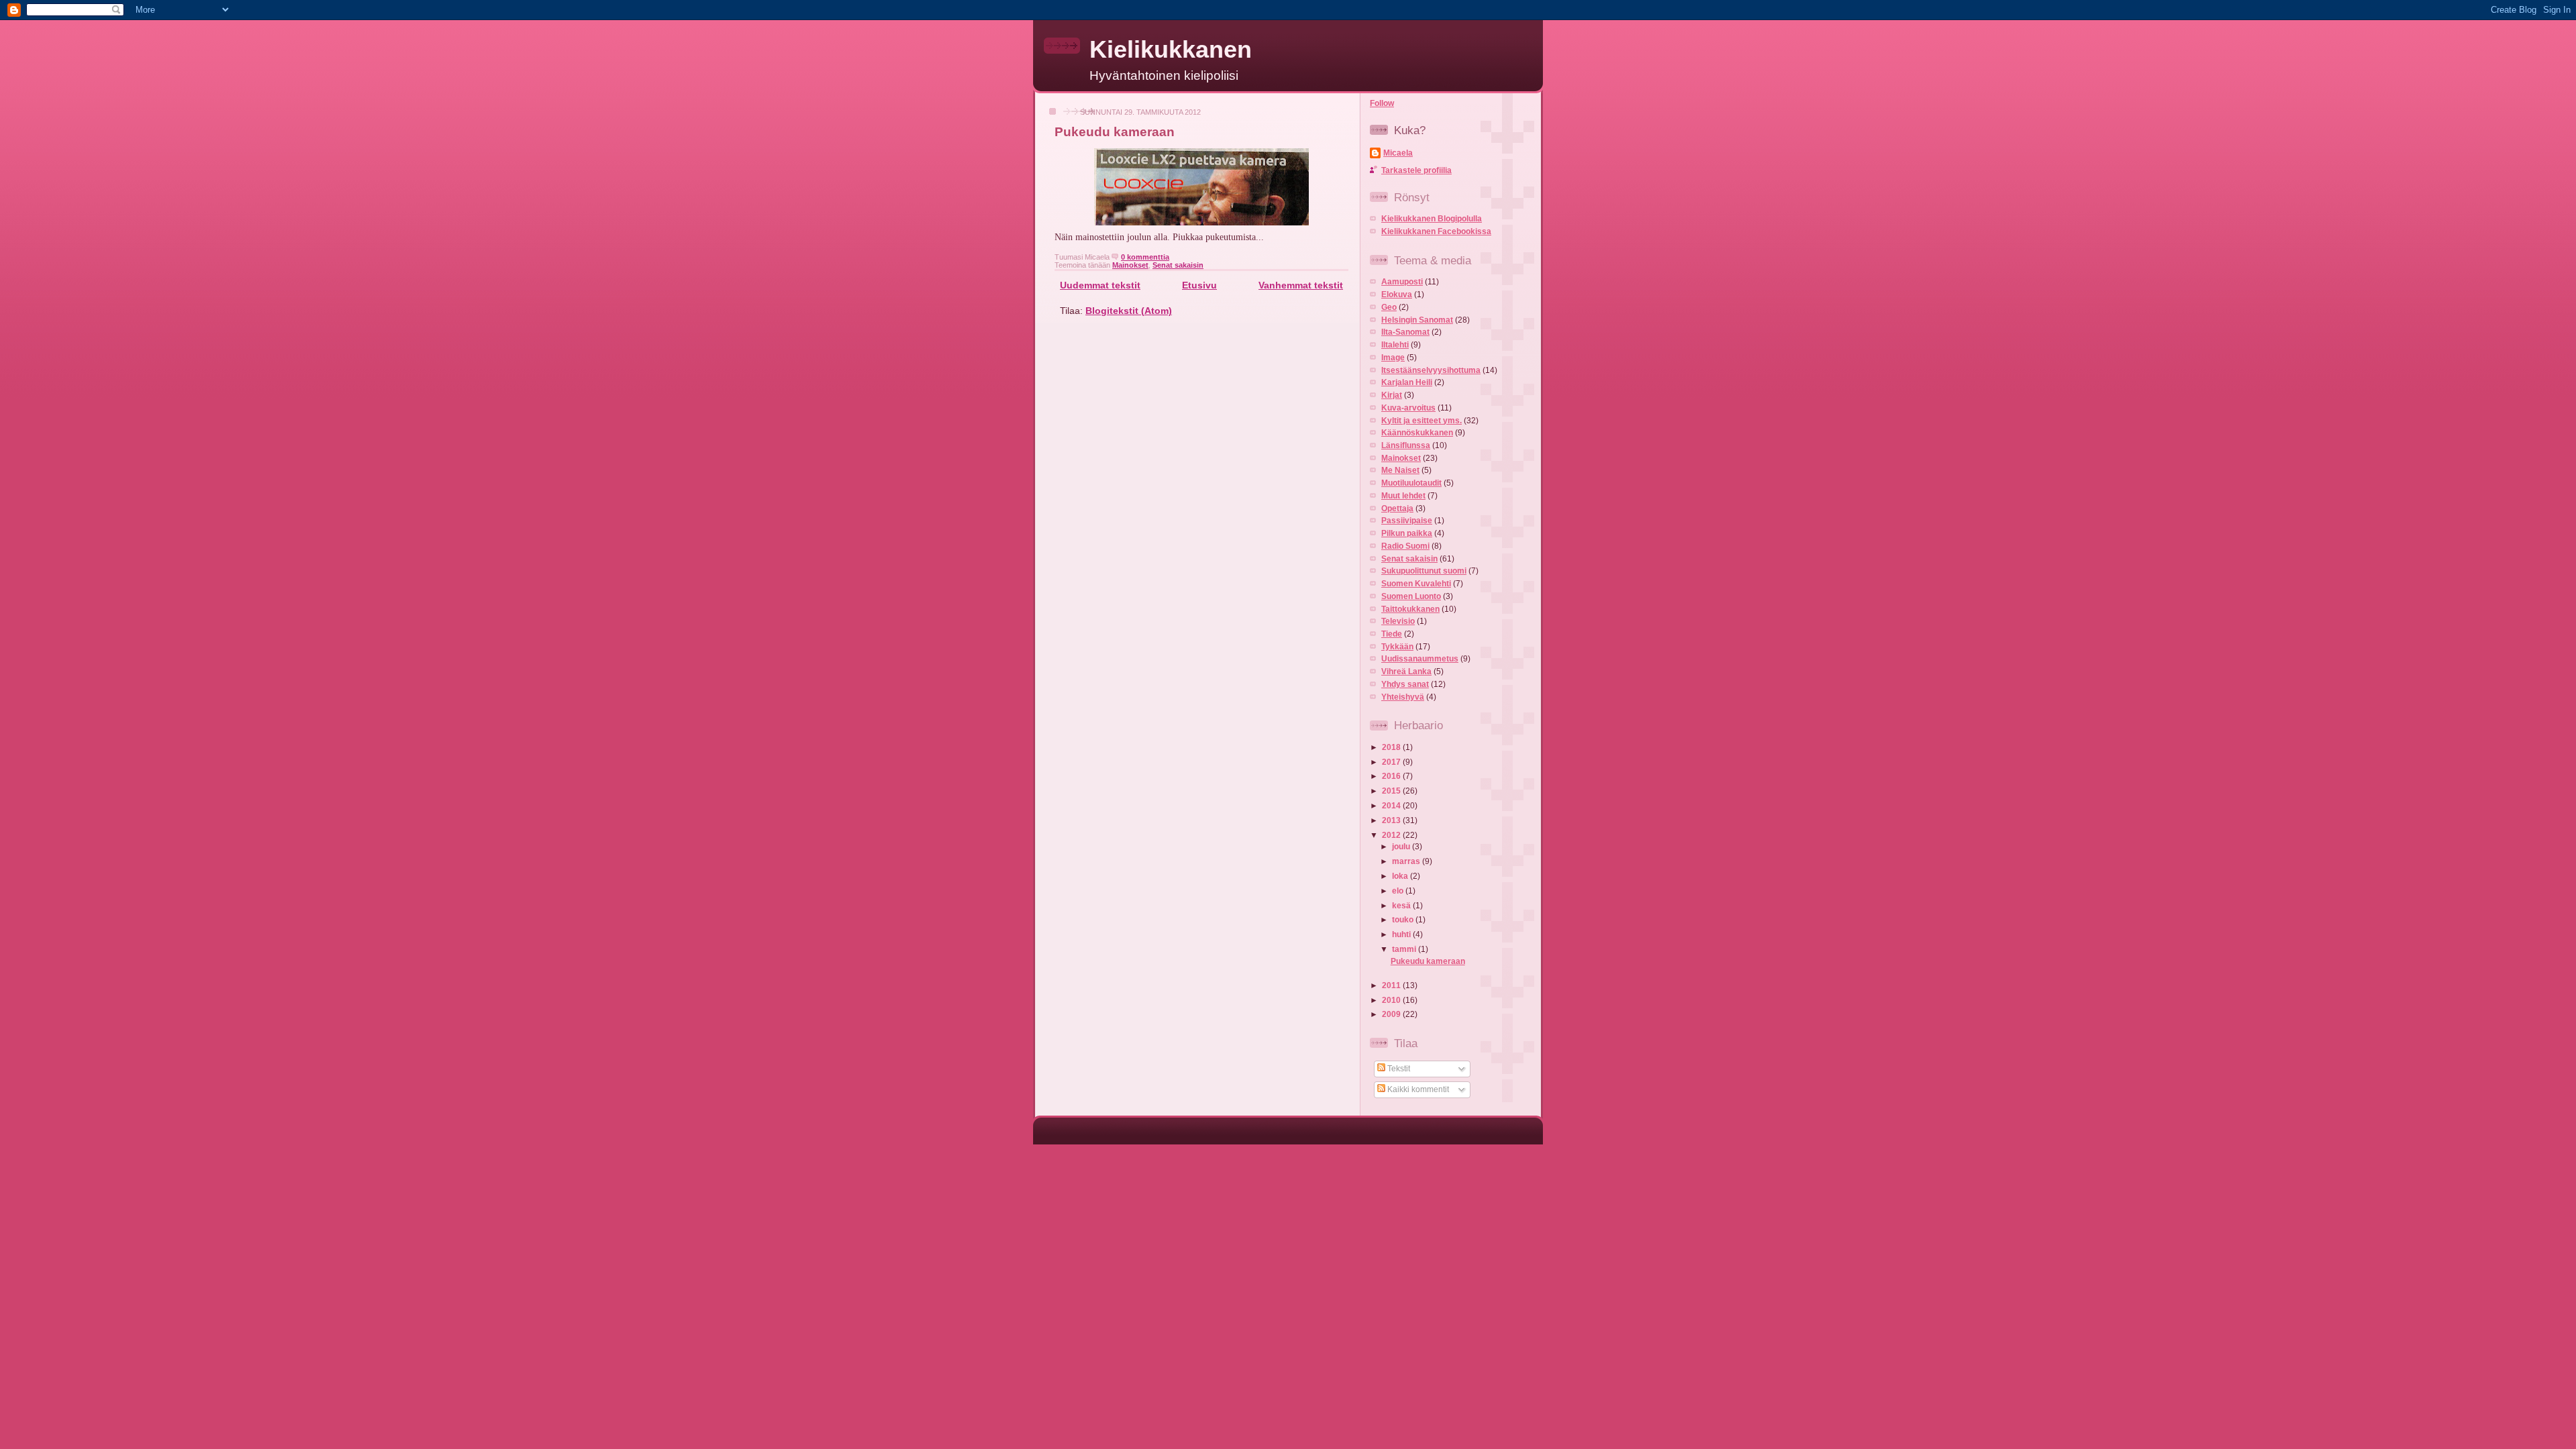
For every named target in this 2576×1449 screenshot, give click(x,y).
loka (1401, 876)
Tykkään (1397, 647)
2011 (1392, 985)
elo (1399, 891)
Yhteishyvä (1403, 697)
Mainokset (1130, 265)
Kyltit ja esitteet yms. (1421, 421)
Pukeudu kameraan (1115, 132)
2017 (1392, 762)
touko (1404, 920)
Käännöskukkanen (1417, 433)
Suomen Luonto (1411, 596)
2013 (1392, 820)
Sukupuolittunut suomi (1424, 571)
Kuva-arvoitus (1408, 408)
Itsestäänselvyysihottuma (1431, 370)
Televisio (1398, 621)
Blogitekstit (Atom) (1129, 311)
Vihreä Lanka (1406, 672)
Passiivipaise (1407, 521)
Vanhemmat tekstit (1301, 285)
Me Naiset (1400, 470)
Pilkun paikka (1407, 533)
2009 (1392, 1014)
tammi (1405, 949)
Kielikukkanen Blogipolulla (1432, 219)
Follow (1382, 103)
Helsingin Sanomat (1417, 320)
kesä (1402, 906)
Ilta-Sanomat (1405, 332)
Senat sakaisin (1178, 265)
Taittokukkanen (1410, 609)
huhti (1402, 934)
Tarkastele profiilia (1416, 170)
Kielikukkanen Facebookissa (1436, 231)
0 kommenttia (1145, 257)
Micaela (1398, 153)
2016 (1392, 776)
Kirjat (1392, 395)
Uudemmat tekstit (1100, 285)
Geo (1389, 307)
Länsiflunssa (1406, 445)
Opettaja (1397, 508)
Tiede (1392, 634)
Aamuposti (1402, 282)
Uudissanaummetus (1420, 659)
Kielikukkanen (1171, 50)
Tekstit (1398, 1069)
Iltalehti (1395, 345)
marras (1407, 861)
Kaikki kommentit (1417, 1089)
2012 (1392, 835)
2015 (1392, 791)
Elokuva (1397, 294)
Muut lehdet (1403, 496)
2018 (1392, 747)
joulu (1402, 847)
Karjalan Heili (1407, 382)
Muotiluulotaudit (1411, 483)
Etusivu (1199, 285)
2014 (1392, 806)
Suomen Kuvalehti (1416, 584)
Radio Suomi (1405, 546)
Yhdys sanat (1405, 684)
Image (1393, 358)
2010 (1392, 1000)
